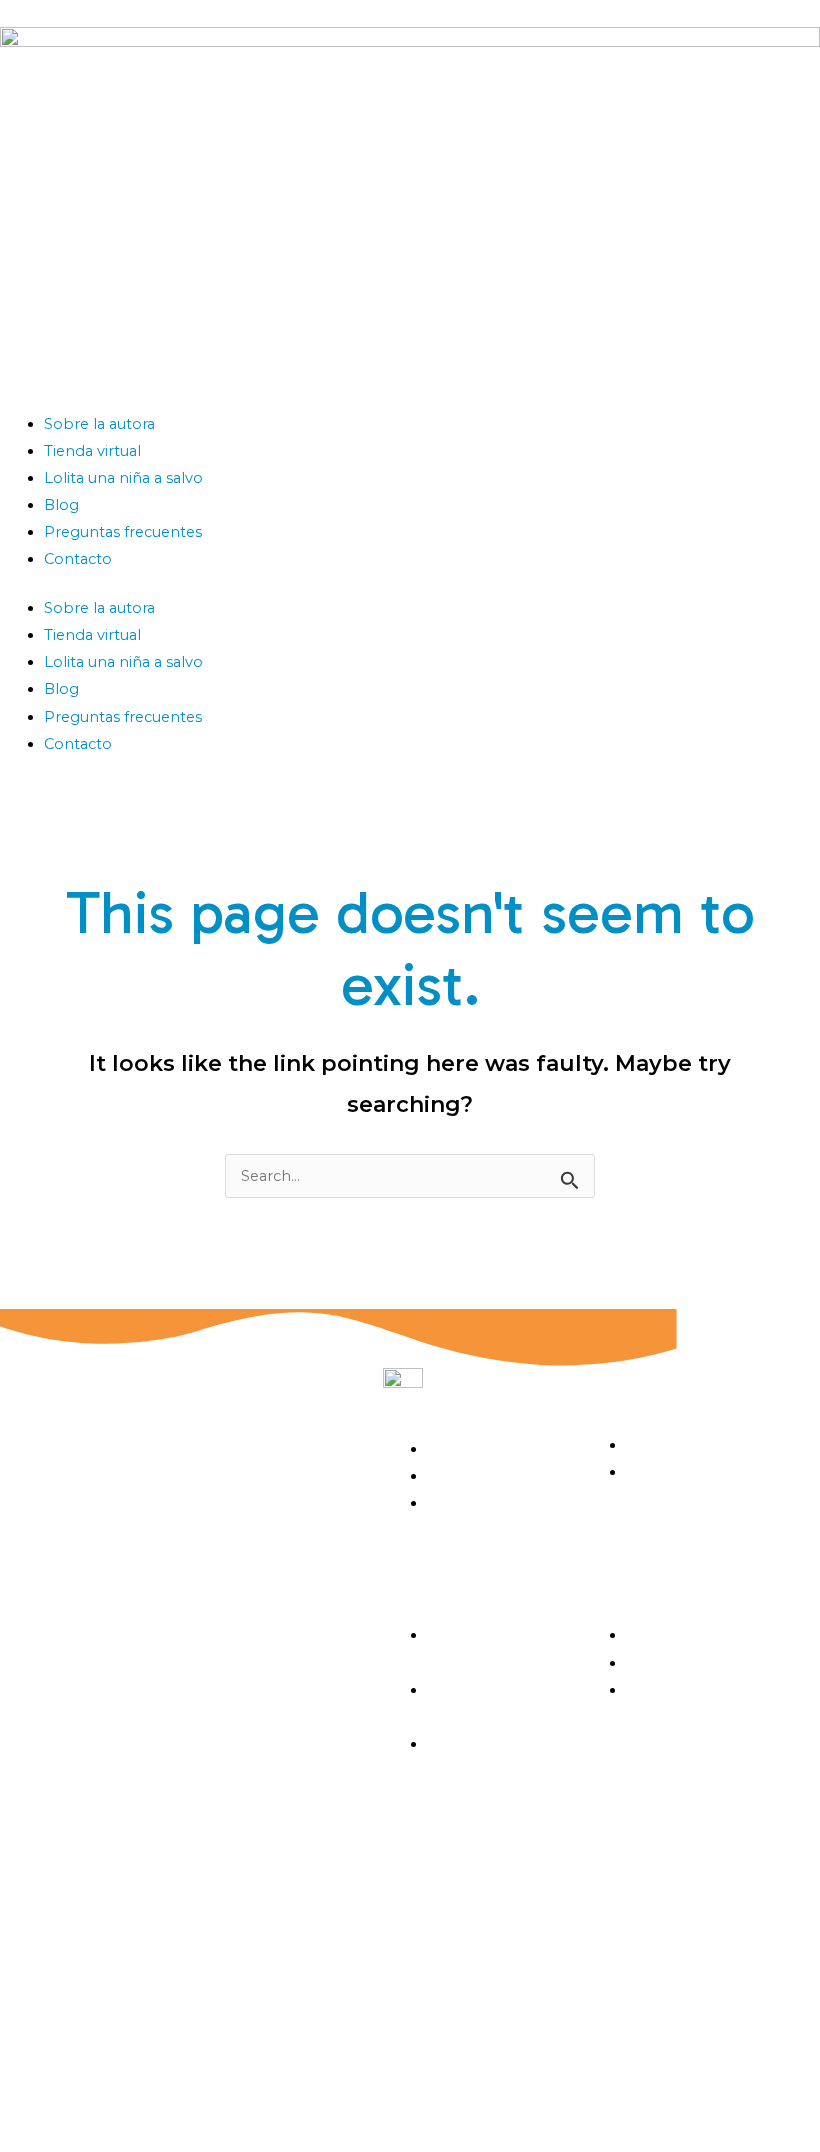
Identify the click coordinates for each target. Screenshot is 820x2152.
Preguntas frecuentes (123, 532)
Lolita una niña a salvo (123, 478)
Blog (61, 505)
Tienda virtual (92, 451)
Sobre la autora (99, 424)
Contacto (78, 559)
